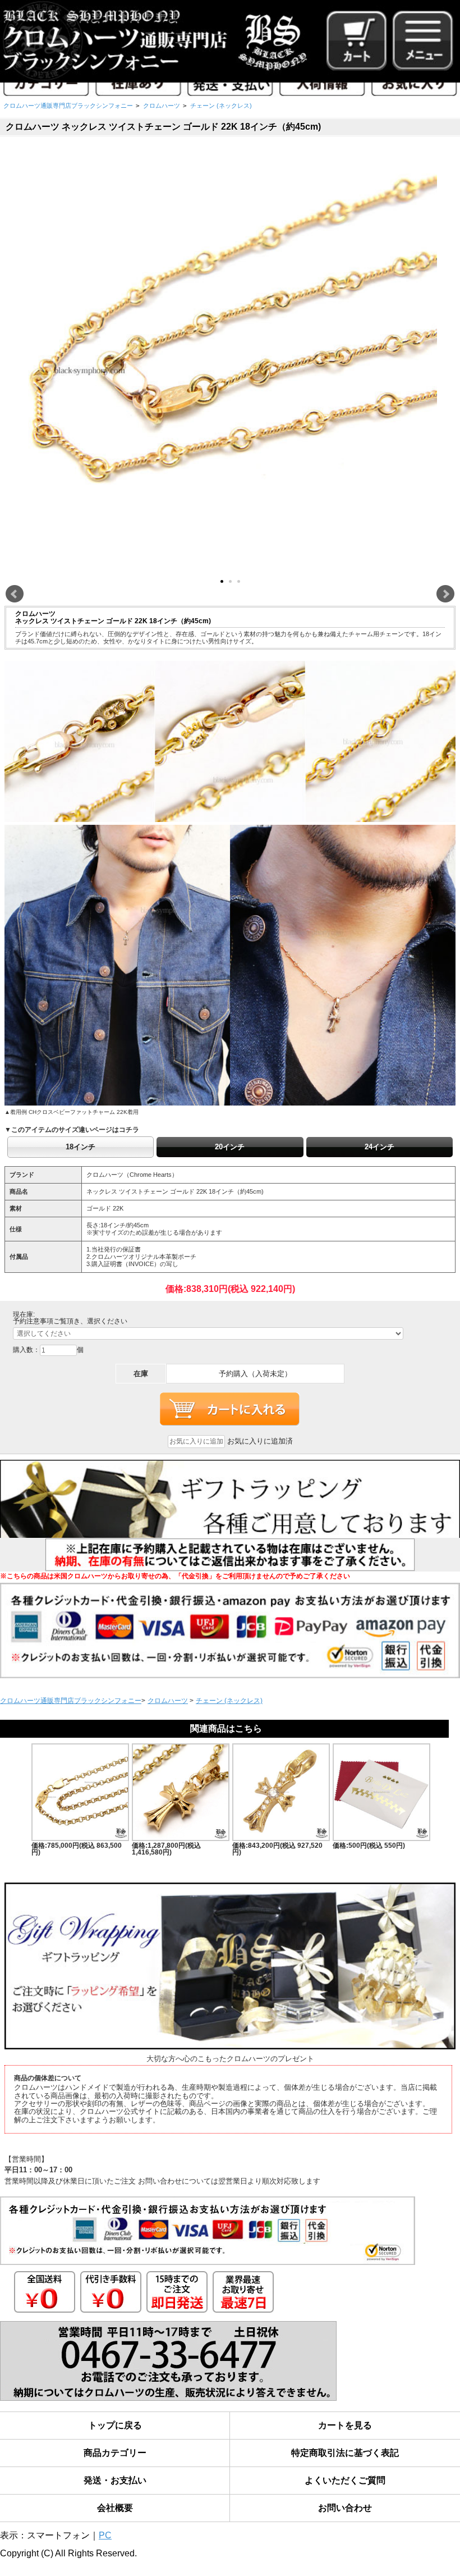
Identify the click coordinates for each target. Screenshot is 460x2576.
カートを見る (345, 2425)
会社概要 (115, 2508)
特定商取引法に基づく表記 (345, 2453)
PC (105, 2535)
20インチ (230, 1147)
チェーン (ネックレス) (221, 106)
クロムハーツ (162, 106)
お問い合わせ (345, 2508)
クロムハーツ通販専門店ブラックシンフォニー (68, 106)
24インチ (380, 1147)
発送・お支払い (115, 2480)
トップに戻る (115, 2425)
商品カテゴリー (115, 2453)
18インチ (81, 1147)
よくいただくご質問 (345, 2480)
